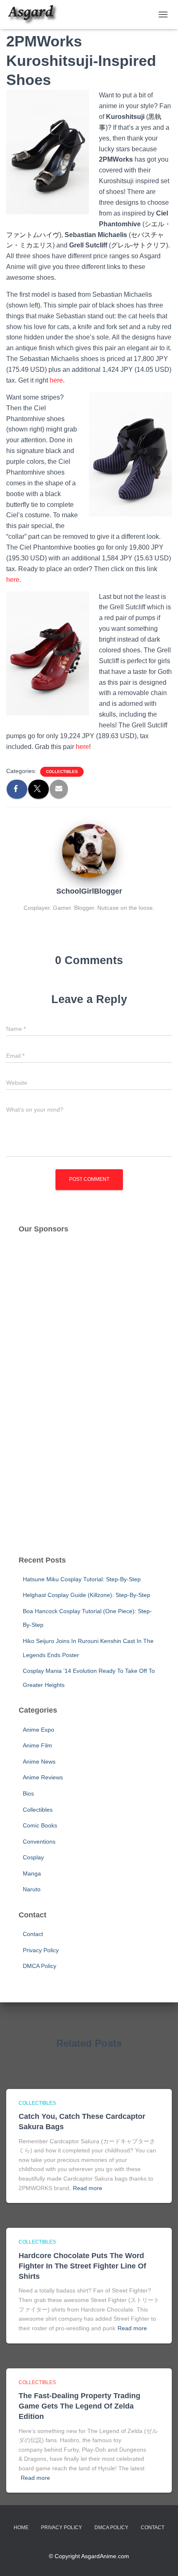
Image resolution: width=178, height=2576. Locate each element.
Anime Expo (38, 1730)
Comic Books (40, 1825)
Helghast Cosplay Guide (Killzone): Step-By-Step (87, 1595)
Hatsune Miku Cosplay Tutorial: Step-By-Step (82, 1579)
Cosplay (33, 1857)
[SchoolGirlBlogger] (89, 851)
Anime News (39, 1762)
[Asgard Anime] (35, 15)
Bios (28, 1793)
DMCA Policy (40, 1966)
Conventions (39, 1842)
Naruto (32, 1889)
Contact (33, 1934)
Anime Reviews (43, 1777)
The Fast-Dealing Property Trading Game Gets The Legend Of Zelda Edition (79, 2406)
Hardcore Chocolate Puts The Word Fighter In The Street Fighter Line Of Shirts (82, 2266)
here (56, 380)
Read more (88, 2188)
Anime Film (37, 1745)
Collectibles (62, 772)
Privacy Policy (41, 1950)
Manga (32, 1873)
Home (21, 2528)
